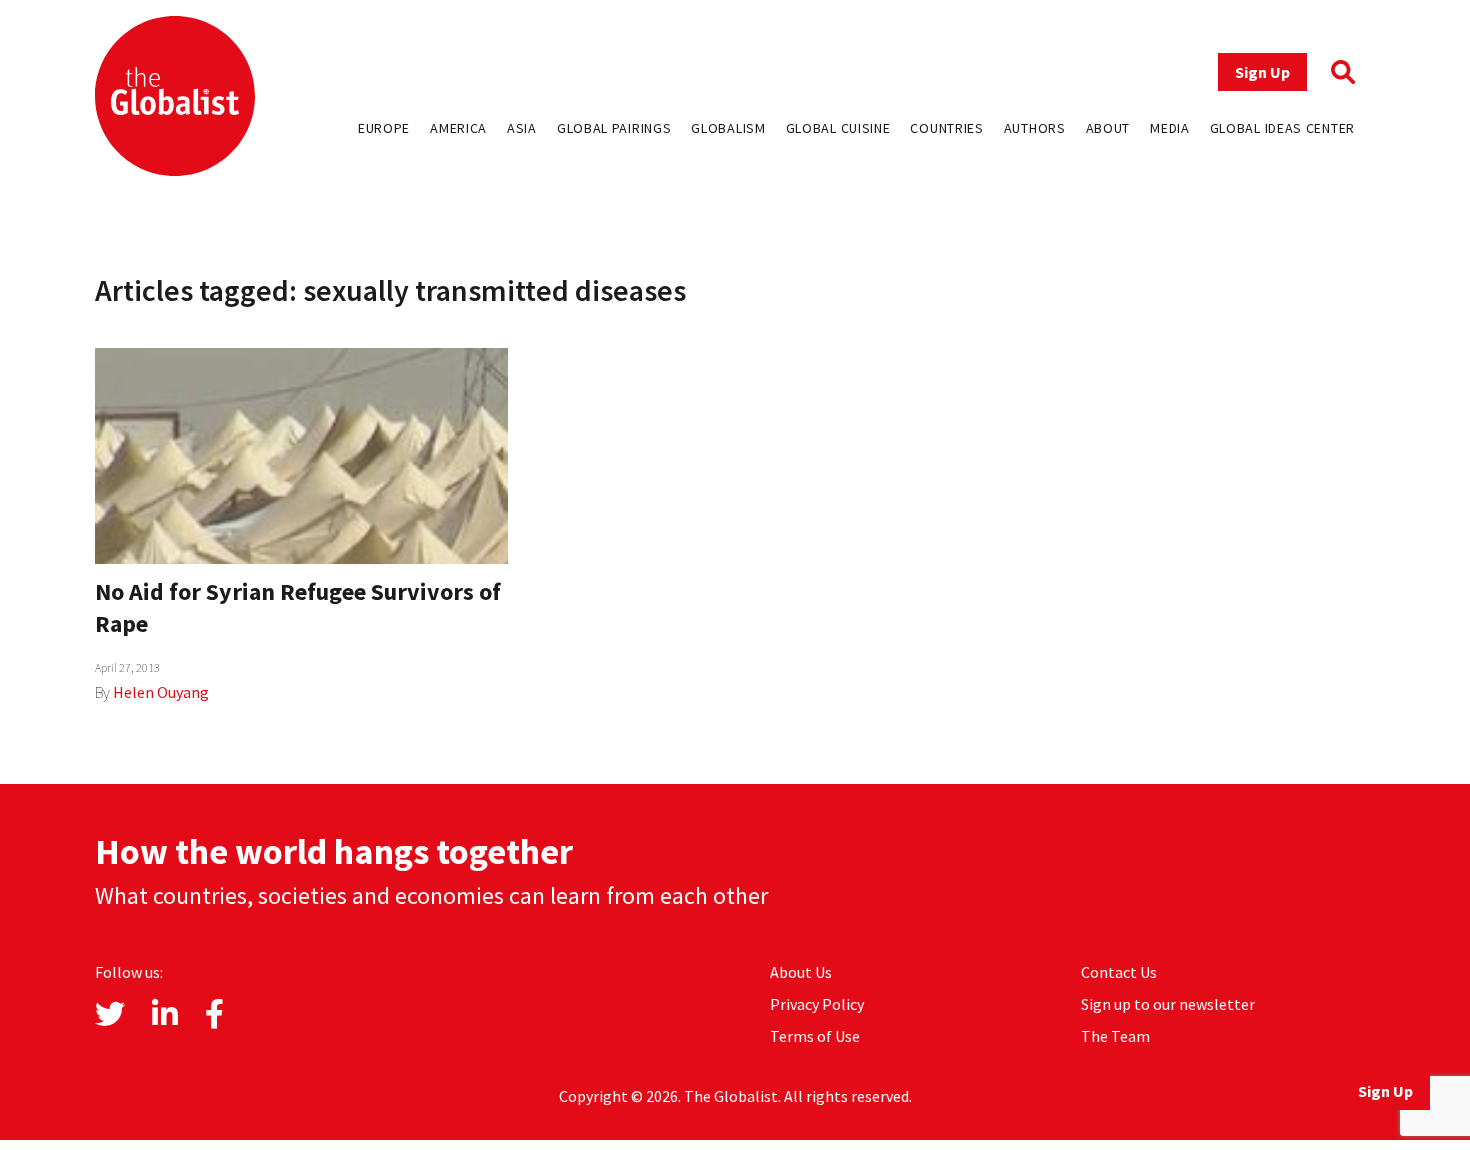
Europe (384, 128)
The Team (1115, 1036)
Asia (522, 128)
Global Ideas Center (1282, 128)
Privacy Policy (817, 1004)
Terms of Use (815, 1036)
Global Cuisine (838, 128)
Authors (1035, 128)
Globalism (728, 128)
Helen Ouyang (161, 692)
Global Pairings (614, 128)
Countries (946, 128)
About (1108, 128)
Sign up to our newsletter (1168, 1004)
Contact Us (1119, 972)
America (458, 128)
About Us (801, 972)
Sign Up (1262, 72)
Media (1170, 128)
